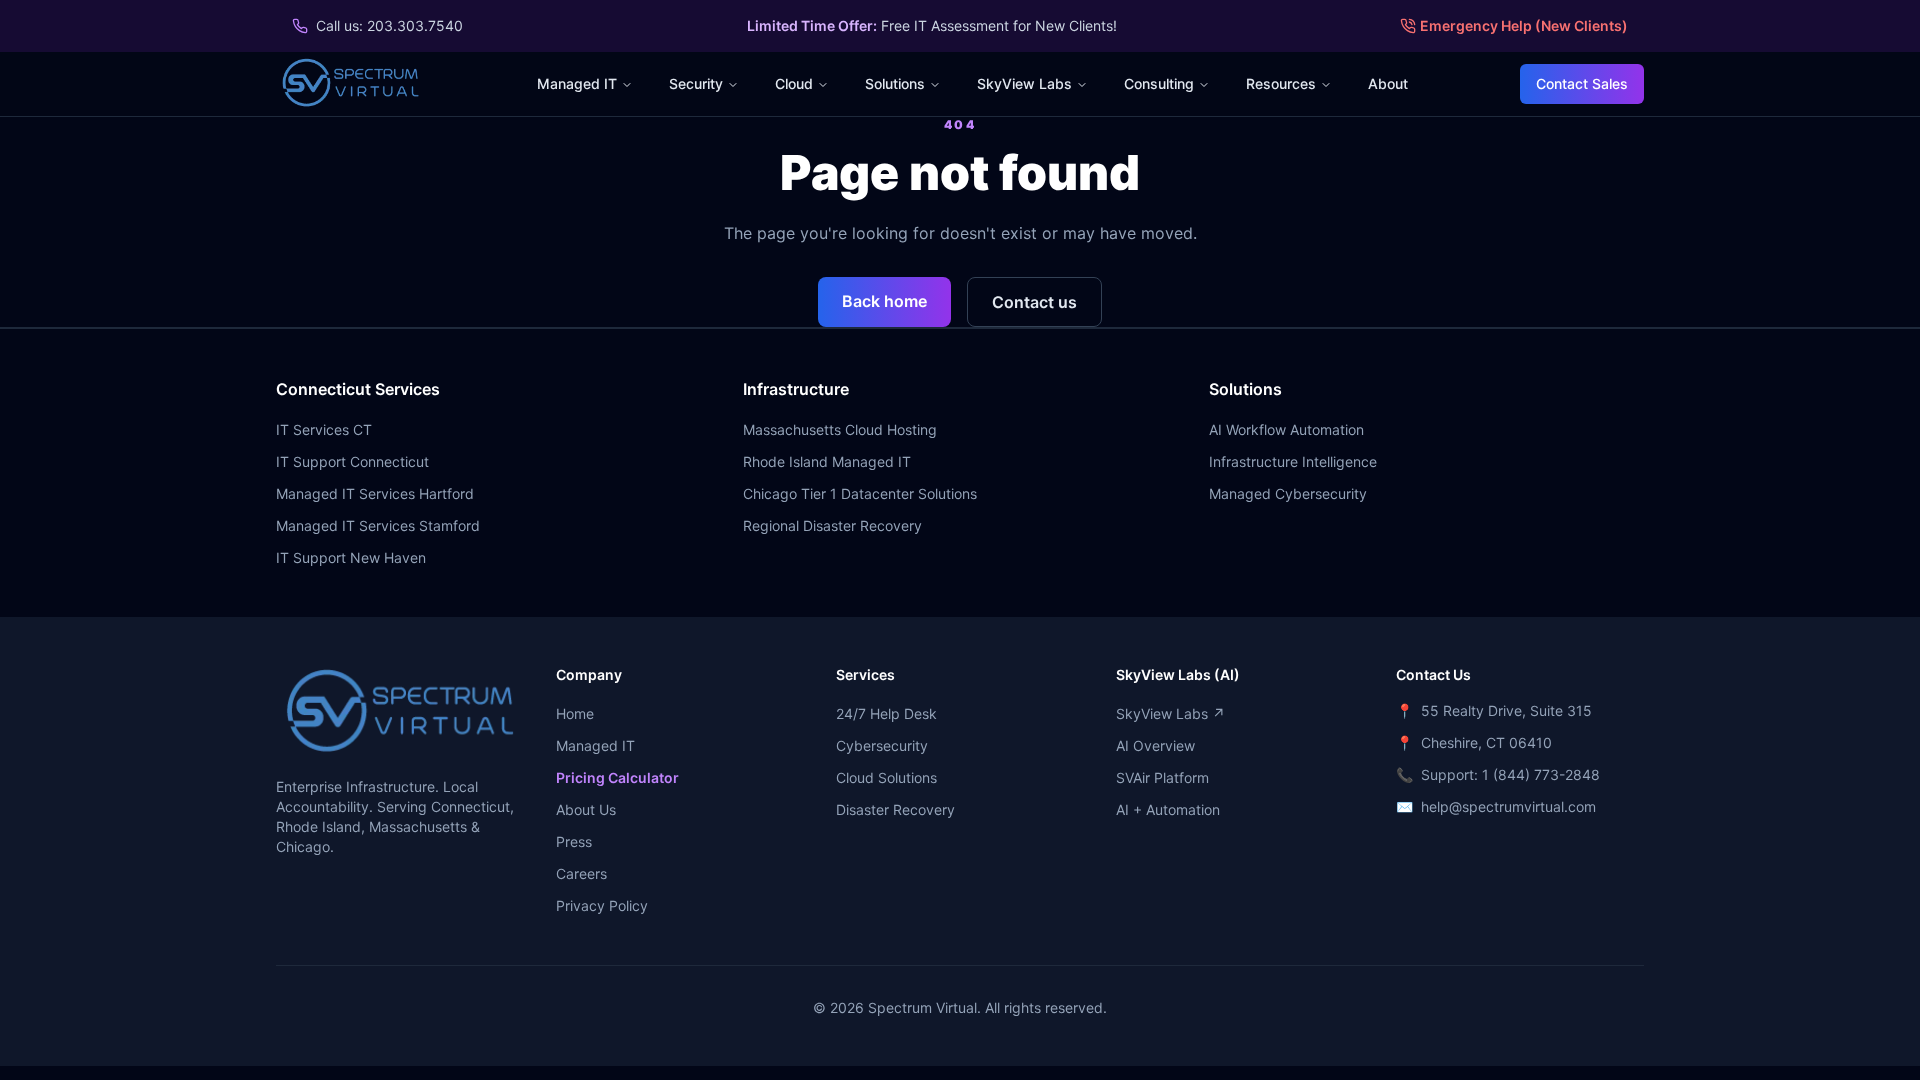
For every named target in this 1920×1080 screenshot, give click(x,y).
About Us (586, 809)
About (1388, 83)
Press (574, 841)
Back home (884, 301)
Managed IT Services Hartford (375, 493)
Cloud (794, 83)
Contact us (1034, 302)
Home (575, 713)
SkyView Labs (1024, 83)
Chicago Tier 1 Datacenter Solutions (860, 493)
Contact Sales (1582, 83)
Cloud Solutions (886, 777)
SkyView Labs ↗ (1170, 713)
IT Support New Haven (351, 557)
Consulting (1159, 83)
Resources (1281, 83)
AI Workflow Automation (1286, 429)
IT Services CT (324, 429)
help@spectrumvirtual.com (1508, 806)
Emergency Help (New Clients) (1524, 25)
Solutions (895, 83)
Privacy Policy (602, 905)
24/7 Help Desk (886, 713)
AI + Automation (1168, 809)
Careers (581, 873)
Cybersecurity (882, 745)
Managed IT (577, 83)
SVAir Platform (1162, 777)
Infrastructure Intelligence (1293, 461)
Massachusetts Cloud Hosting (840, 429)
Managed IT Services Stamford (378, 525)
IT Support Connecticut (352, 461)
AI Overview (1155, 745)
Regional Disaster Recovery (832, 525)
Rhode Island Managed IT (827, 461)
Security (696, 83)
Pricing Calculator (617, 777)
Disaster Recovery (895, 809)
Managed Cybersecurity (1288, 493)
